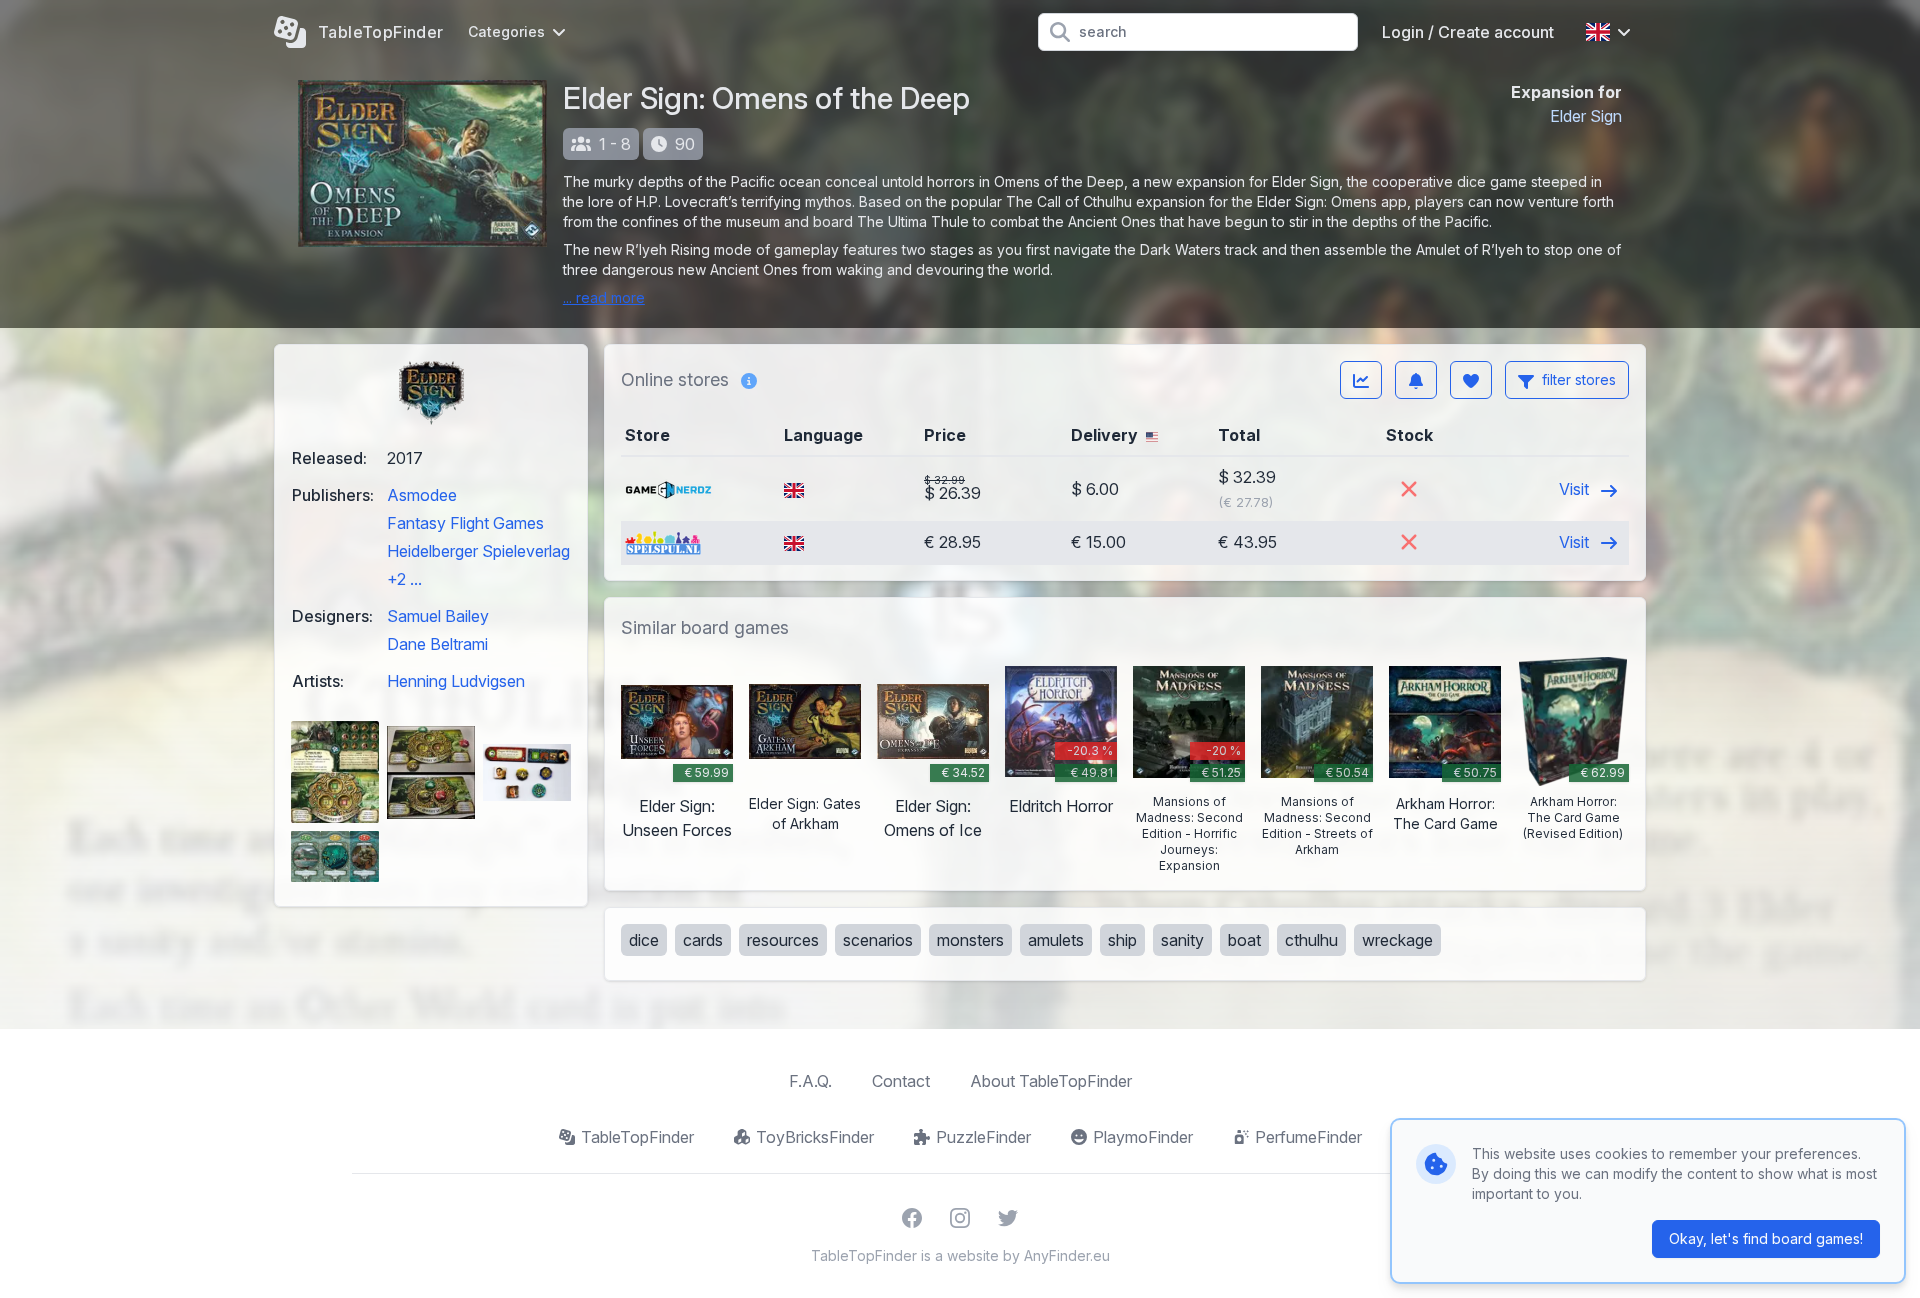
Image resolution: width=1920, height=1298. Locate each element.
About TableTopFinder (1051, 1081)
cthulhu (1311, 940)
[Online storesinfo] (749, 380)
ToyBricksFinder (815, 1137)
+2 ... (404, 579)
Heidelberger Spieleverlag (478, 551)
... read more (604, 297)
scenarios (878, 940)
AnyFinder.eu (1067, 1255)
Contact (901, 1081)
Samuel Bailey (438, 616)
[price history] (1361, 380)
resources (783, 940)
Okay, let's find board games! (1766, 1238)
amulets (1056, 940)
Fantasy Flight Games (465, 523)
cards (703, 940)
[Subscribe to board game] (1416, 380)
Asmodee (422, 495)
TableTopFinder (637, 1137)
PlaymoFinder (1143, 1137)
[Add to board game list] (1471, 380)
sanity (1182, 940)
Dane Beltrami (437, 644)
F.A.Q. (810, 1081)
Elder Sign (1586, 116)
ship (1122, 940)
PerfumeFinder (1308, 1137)
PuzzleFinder (983, 1137)
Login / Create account (1468, 32)
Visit (1576, 489)
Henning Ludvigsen (456, 681)
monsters (970, 940)
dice (644, 940)
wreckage (1397, 940)
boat (1244, 940)
